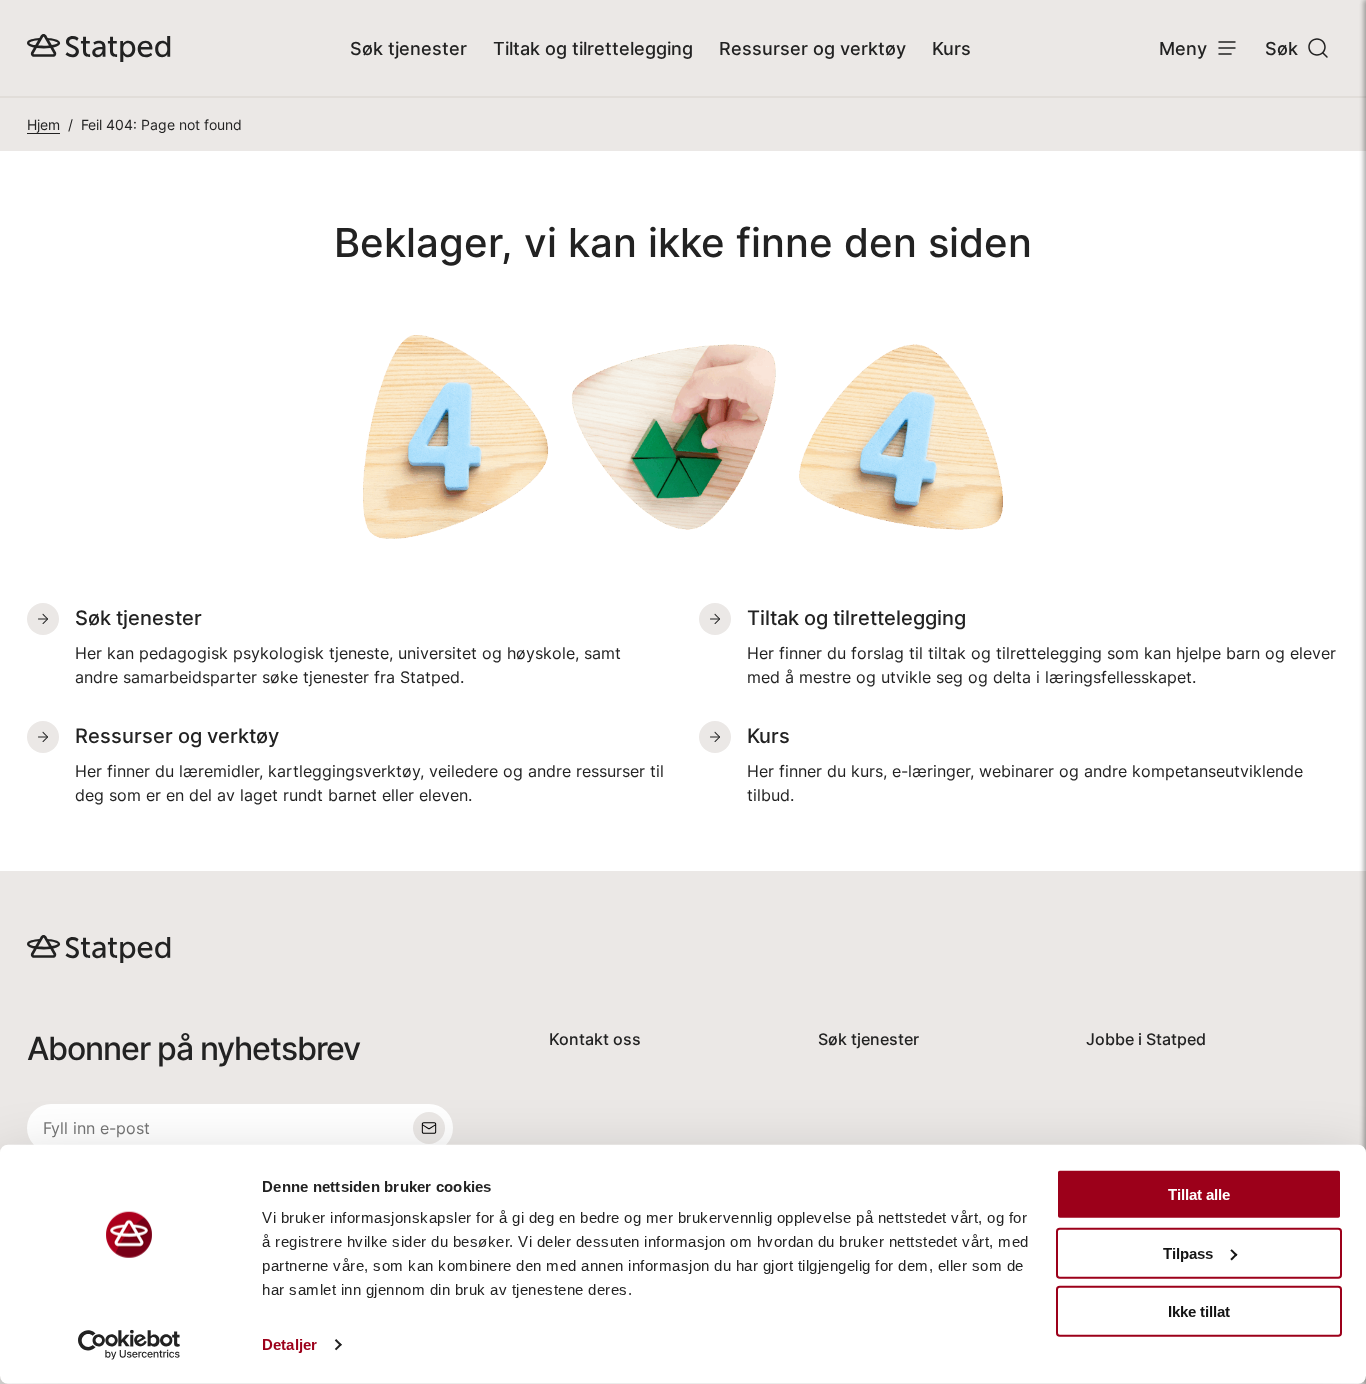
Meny (1183, 48)
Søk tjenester (408, 48)
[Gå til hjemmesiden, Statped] (99, 48)
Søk (1281, 48)
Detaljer (289, 1344)
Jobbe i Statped (1146, 1039)
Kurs (951, 48)
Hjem (43, 124)
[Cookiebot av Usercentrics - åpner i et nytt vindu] (129, 1345)
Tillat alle (1199, 1194)
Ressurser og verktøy (812, 48)
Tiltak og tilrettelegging (593, 48)
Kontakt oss (595, 1039)
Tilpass (1188, 1252)
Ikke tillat (1199, 1311)
